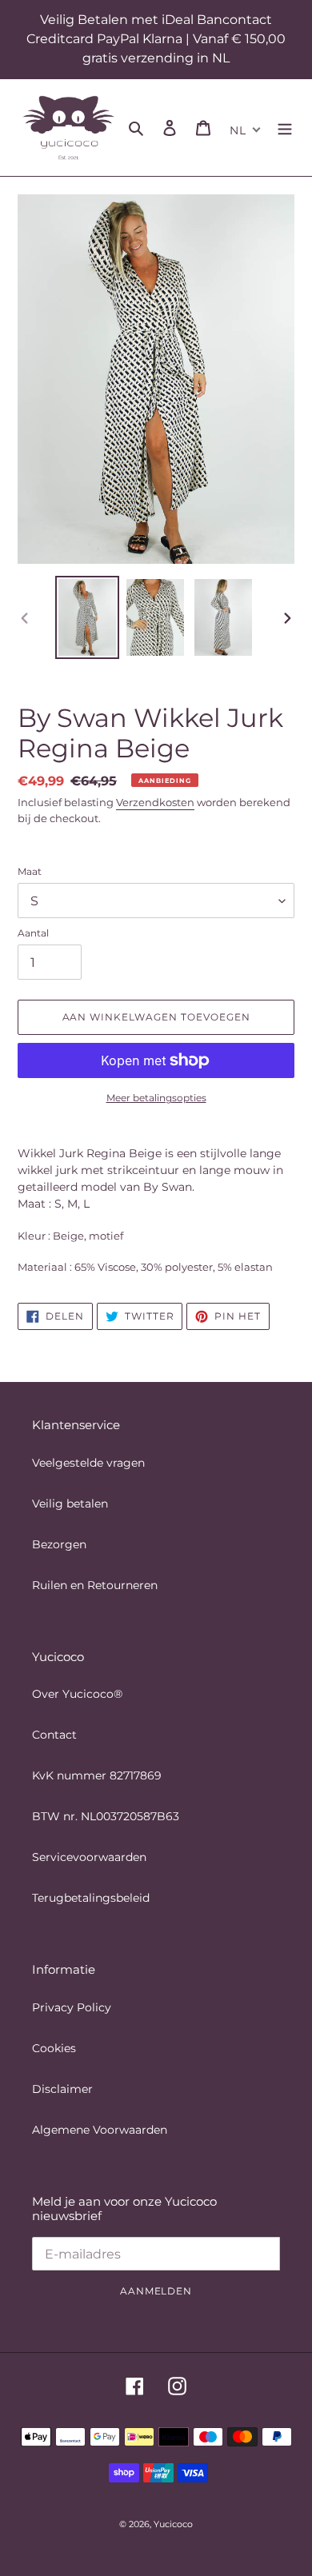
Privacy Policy (72, 2007)
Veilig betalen (70, 1504)
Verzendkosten (155, 802)
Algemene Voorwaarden (100, 2130)
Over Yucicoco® (77, 1694)
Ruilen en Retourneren (95, 1585)
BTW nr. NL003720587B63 (106, 1816)
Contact (54, 1735)
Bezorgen (59, 1544)
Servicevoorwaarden (89, 1857)
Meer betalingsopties (156, 1098)
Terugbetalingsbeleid (91, 1898)
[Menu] (285, 128)
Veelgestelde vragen (88, 1463)
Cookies (54, 2048)
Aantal (33, 933)
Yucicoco (173, 2524)
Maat (30, 871)
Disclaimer (62, 2089)
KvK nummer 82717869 (97, 1775)
